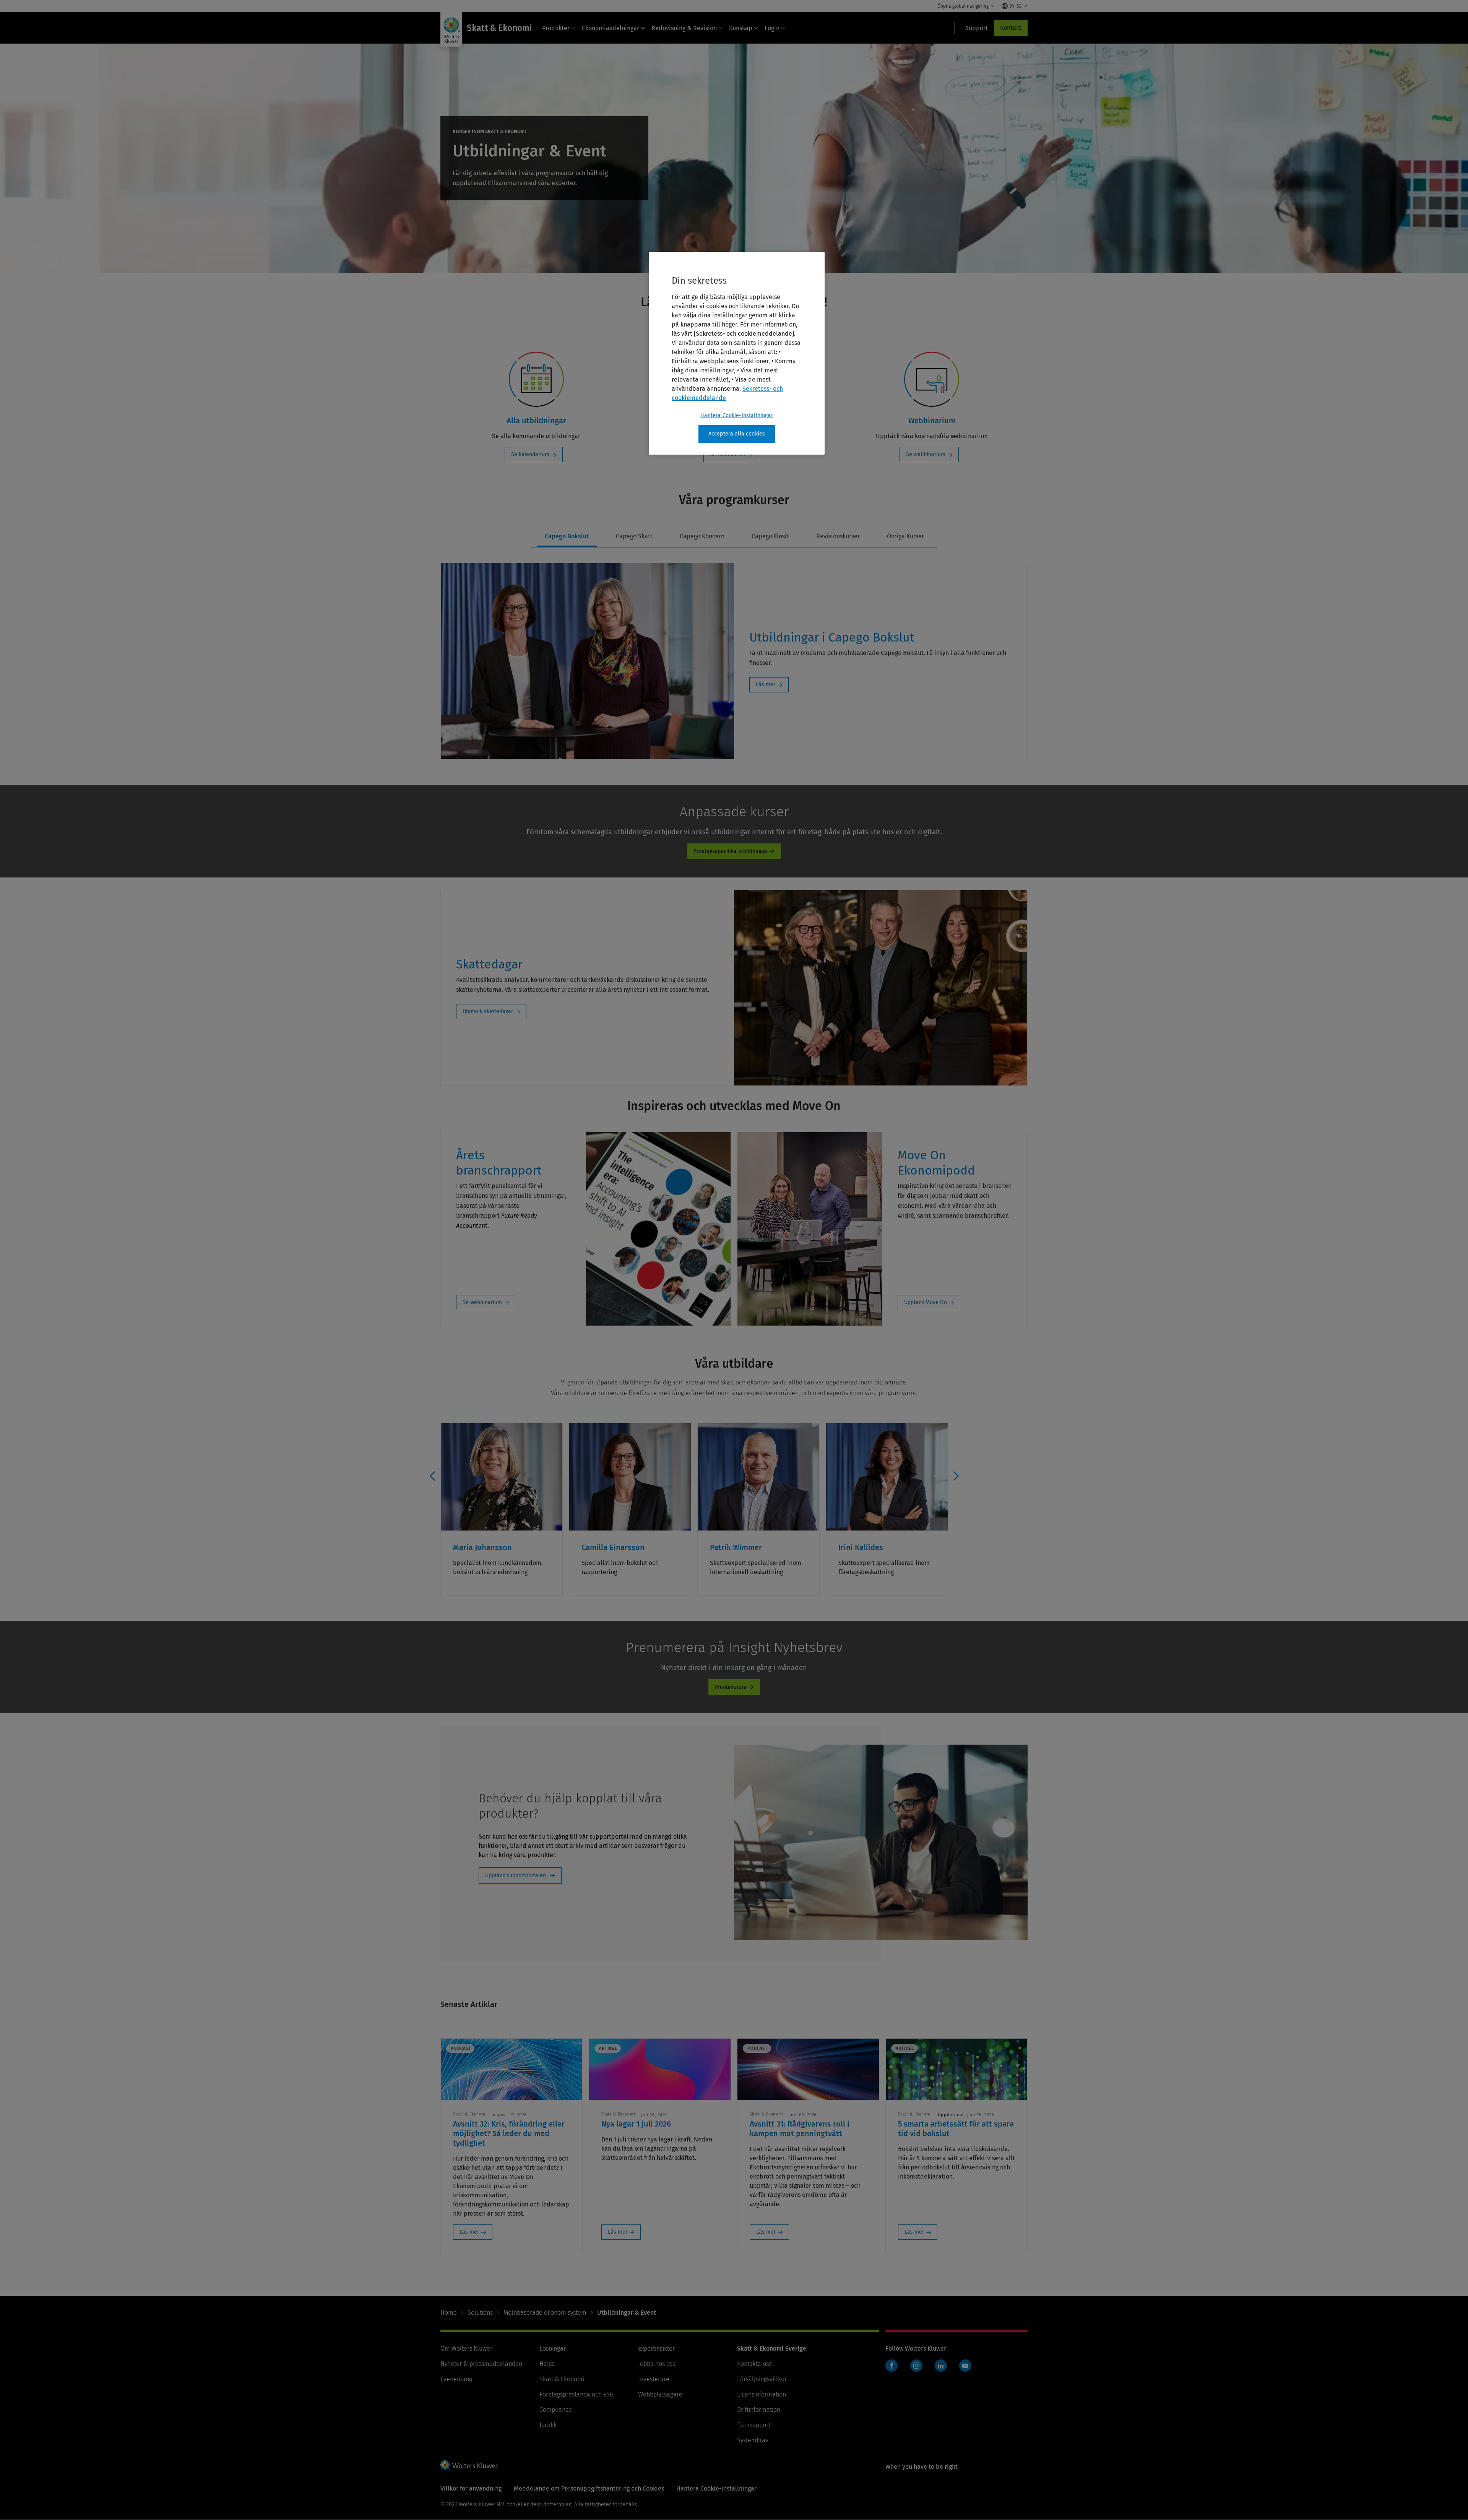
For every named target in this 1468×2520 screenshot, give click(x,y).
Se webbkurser (728, 454)
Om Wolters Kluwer (466, 2349)
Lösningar (553, 2349)
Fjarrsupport (754, 2425)
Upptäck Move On (926, 1302)
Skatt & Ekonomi (562, 2379)
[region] (737, 353)
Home (449, 2313)
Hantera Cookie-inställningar (736, 415)
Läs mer (766, 685)
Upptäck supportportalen (516, 1876)
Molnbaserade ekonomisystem (545, 2313)
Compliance (556, 2410)
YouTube (965, 2366)
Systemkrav (753, 2440)
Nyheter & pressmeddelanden (481, 2364)
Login (772, 28)
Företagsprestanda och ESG (576, 2394)
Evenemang (456, 2379)
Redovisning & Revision (684, 28)
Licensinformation (762, 2394)
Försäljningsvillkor (762, 2379)
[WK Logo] (469, 2465)
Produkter (556, 28)
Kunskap (741, 28)
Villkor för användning (471, 2488)
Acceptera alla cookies (737, 434)
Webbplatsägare (660, 2394)
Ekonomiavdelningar (611, 28)
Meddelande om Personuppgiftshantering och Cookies (589, 2488)
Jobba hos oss (657, 2364)
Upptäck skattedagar (488, 1011)
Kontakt (1011, 28)
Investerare (654, 2379)
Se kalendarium (530, 454)
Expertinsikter (656, 2349)
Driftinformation (759, 2410)
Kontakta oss (754, 2364)
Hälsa (547, 2364)
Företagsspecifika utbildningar (731, 851)
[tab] (567, 537)
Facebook (892, 2366)
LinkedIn (941, 2366)
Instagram (916, 2366)
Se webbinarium (926, 454)
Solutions (480, 2313)
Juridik (548, 2425)
